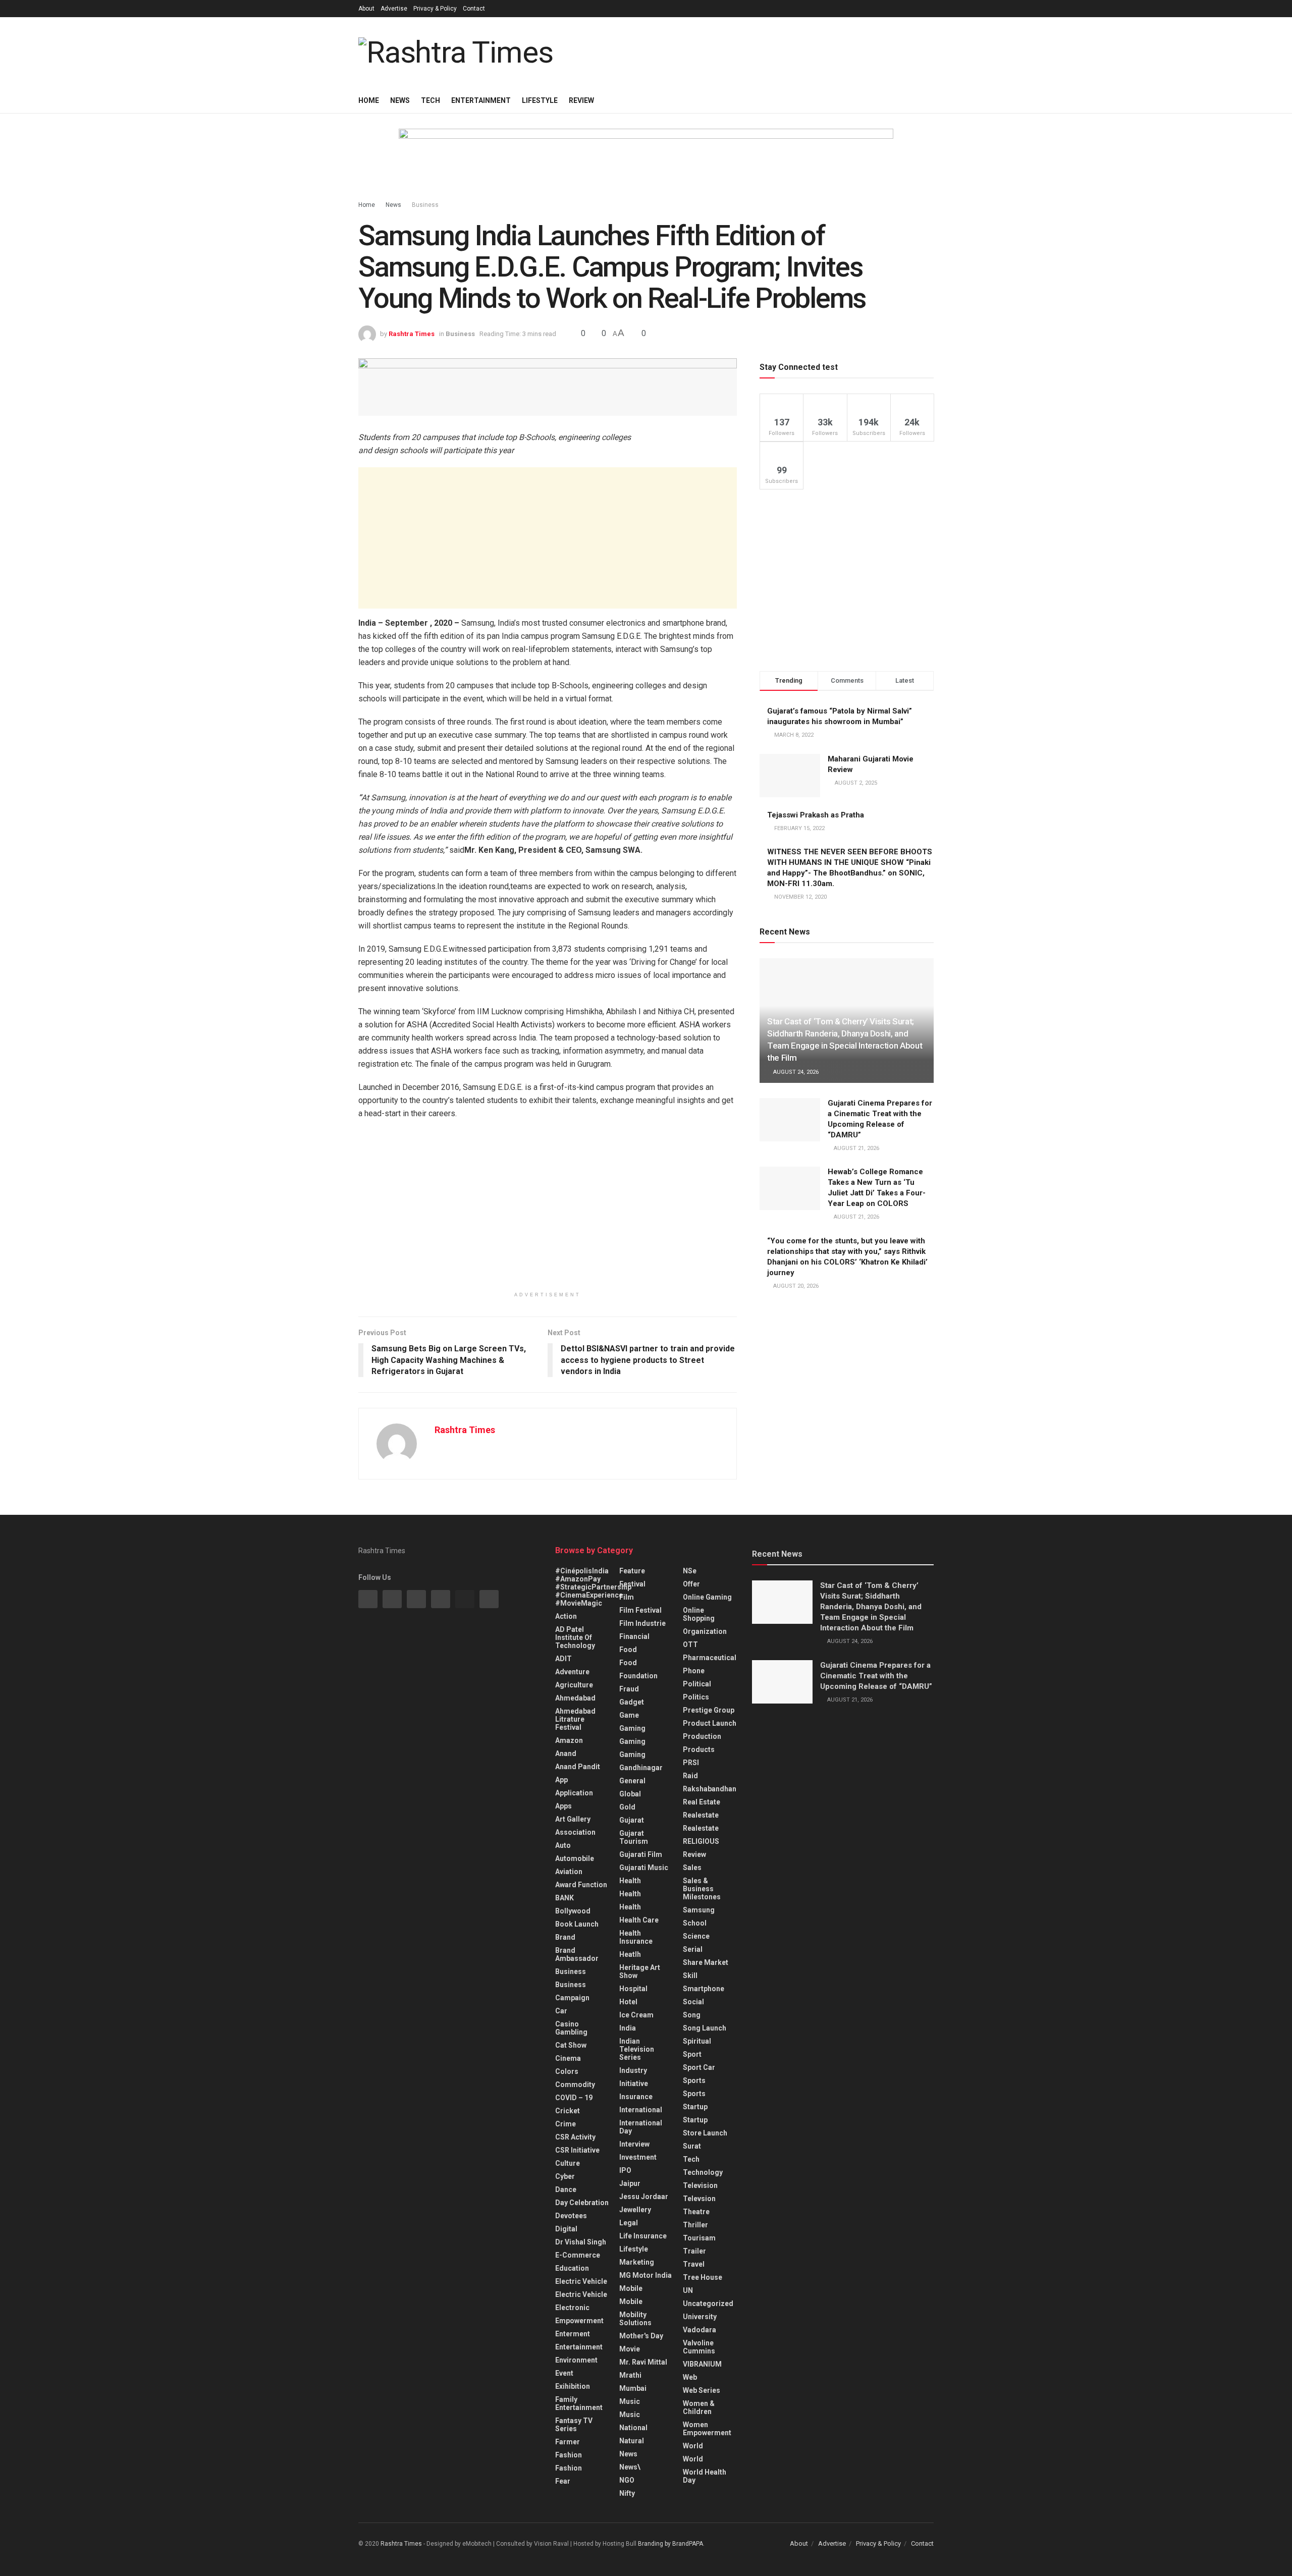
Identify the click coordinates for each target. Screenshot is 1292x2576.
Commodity (575, 2085)
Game (629, 1715)
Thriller (695, 2225)
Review (581, 100)
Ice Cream (636, 2015)
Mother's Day (641, 2336)
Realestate (701, 1815)
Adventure (572, 1672)
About (366, 9)
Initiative (634, 2084)
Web (690, 2377)
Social (693, 2002)
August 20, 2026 (795, 1286)
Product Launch (710, 1723)
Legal (629, 2223)
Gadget (632, 1702)
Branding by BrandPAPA (670, 2544)
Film (627, 1597)
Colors (567, 2071)
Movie (630, 2349)
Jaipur (630, 2183)
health (630, 1894)
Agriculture (574, 1685)
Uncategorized (708, 2304)
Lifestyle (540, 100)
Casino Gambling (571, 2028)
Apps (563, 1806)
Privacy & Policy (435, 9)
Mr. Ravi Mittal (643, 2362)
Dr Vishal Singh (581, 2242)
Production (702, 1736)
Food (628, 1650)
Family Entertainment (579, 2403)
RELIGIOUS (701, 1841)
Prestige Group (709, 1710)
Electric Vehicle (581, 2281)
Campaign (572, 1998)
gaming (632, 1728)
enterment (573, 2334)
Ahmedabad (575, 1698)
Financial (634, 1636)
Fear (563, 2481)
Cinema (568, 2058)
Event (564, 2373)
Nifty (627, 2493)
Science (696, 1936)
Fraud (629, 1689)
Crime (566, 2124)
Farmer (568, 2442)
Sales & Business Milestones (702, 1889)
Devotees (571, 2216)
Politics (696, 1697)
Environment (576, 2360)
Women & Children (699, 2407)
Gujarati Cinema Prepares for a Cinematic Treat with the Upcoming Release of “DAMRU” (876, 1676)
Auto (563, 1845)
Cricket (568, 2111)
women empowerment (707, 2429)
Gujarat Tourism (634, 1837)
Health (630, 1881)
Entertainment (481, 100)
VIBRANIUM (702, 2364)
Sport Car (699, 2067)
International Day (641, 2127)
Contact (474, 9)
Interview (634, 2144)
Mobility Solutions (635, 2319)
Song (692, 2015)
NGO (627, 2480)
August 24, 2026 (795, 1072)
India (628, 2028)
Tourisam (699, 2238)
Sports (694, 2080)
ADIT (563, 1659)
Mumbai (633, 2388)
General (632, 1781)
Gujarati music (644, 1868)
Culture (568, 2163)
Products (699, 1749)
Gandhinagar (641, 1768)
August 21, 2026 (856, 1148)
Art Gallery (573, 1819)
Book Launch (577, 1924)
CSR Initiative (577, 2150)
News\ (630, 2467)
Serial (693, 1949)
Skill (690, 1976)
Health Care (639, 1920)
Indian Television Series (637, 2049)
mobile (631, 2301)
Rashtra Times (412, 334)
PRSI (691, 1763)
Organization (705, 1631)
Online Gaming (707, 1597)
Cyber (565, 2176)
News (400, 100)
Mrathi (630, 2375)
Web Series (702, 2390)
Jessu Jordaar (644, 2197)
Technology (703, 2172)
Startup (695, 2107)
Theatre (696, 2212)
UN (688, 2290)
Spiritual (697, 2041)
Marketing (637, 2262)
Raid (690, 1776)
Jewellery (635, 2210)
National (633, 2428)
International (641, 2110)
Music (630, 2401)
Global (630, 1794)
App (561, 1780)
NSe (690, 1571)
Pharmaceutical (710, 1658)
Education (572, 2268)
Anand (566, 1753)
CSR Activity (575, 2137)
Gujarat (632, 1820)
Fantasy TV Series (574, 2425)
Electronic (572, 2308)
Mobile (631, 2288)
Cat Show (571, 2045)
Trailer (694, 2251)
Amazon (569, 1740)
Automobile (575, 1858)
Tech (430, 100)
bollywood (573, 1911)
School (695, 1923)
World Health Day (705, 2476)
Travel (694, 2264)
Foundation (638, 1676)
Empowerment (579, 2321)
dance (566, 2189)
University (700, 2317)
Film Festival (640, 1610)
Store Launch (705, 2133)
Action (566, 1616)
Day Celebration (582, 2203)
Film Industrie (642, 1623)
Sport (692, 2054)
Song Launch (705, 2028)
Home (369, 100)
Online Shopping (699, 1614)
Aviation (569, 1872)
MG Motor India (645, 2275)
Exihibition (573, 2386)
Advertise (394, 9)
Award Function (581, 1885)
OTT (690, 1645)
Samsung (699, 1910)
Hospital (633, 1989)
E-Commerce (578, 2255)
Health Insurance (636, 1937)
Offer (691, 1584)
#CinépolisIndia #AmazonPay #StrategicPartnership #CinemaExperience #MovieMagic (593, 1587)
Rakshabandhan (710, 1789)
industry (633, 2070)
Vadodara (699, 2330)
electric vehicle (581, 2294)
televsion (699, 2199)
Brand (565, 1937)
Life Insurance (643, 2236)
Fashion (569, 2455)
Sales (692, 1868)
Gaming (632, 1741)
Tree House (703, 2277)
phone (694, 1671)
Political (697, 1684)
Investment (638, 2157)
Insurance (636, 2097)
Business (425, 205)
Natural (632, 2441)
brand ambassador (577, 1954)
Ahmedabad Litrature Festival (575, 1719)
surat (692, 2146)
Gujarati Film (641, 1854)
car (561, 2011)
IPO (625, 2170)
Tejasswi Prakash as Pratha (816, 815)
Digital (566, 2229)
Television (700, 2185)
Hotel (628, 2002)
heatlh (630, 1954)
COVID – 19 (574, 2098)
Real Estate (702, 1802)
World (693, 2446)
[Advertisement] (548, 538)
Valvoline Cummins (699, 2347)
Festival (632, 1584)
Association (575, 1832)
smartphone (704, 1989)
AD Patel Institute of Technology (575, 1637)
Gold (627, 1807)
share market (706, 1962)
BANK (564, 1898)
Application (574, 1793)
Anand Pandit (578, 1767)
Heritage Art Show (640, 1971)
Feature (632, 1571)
